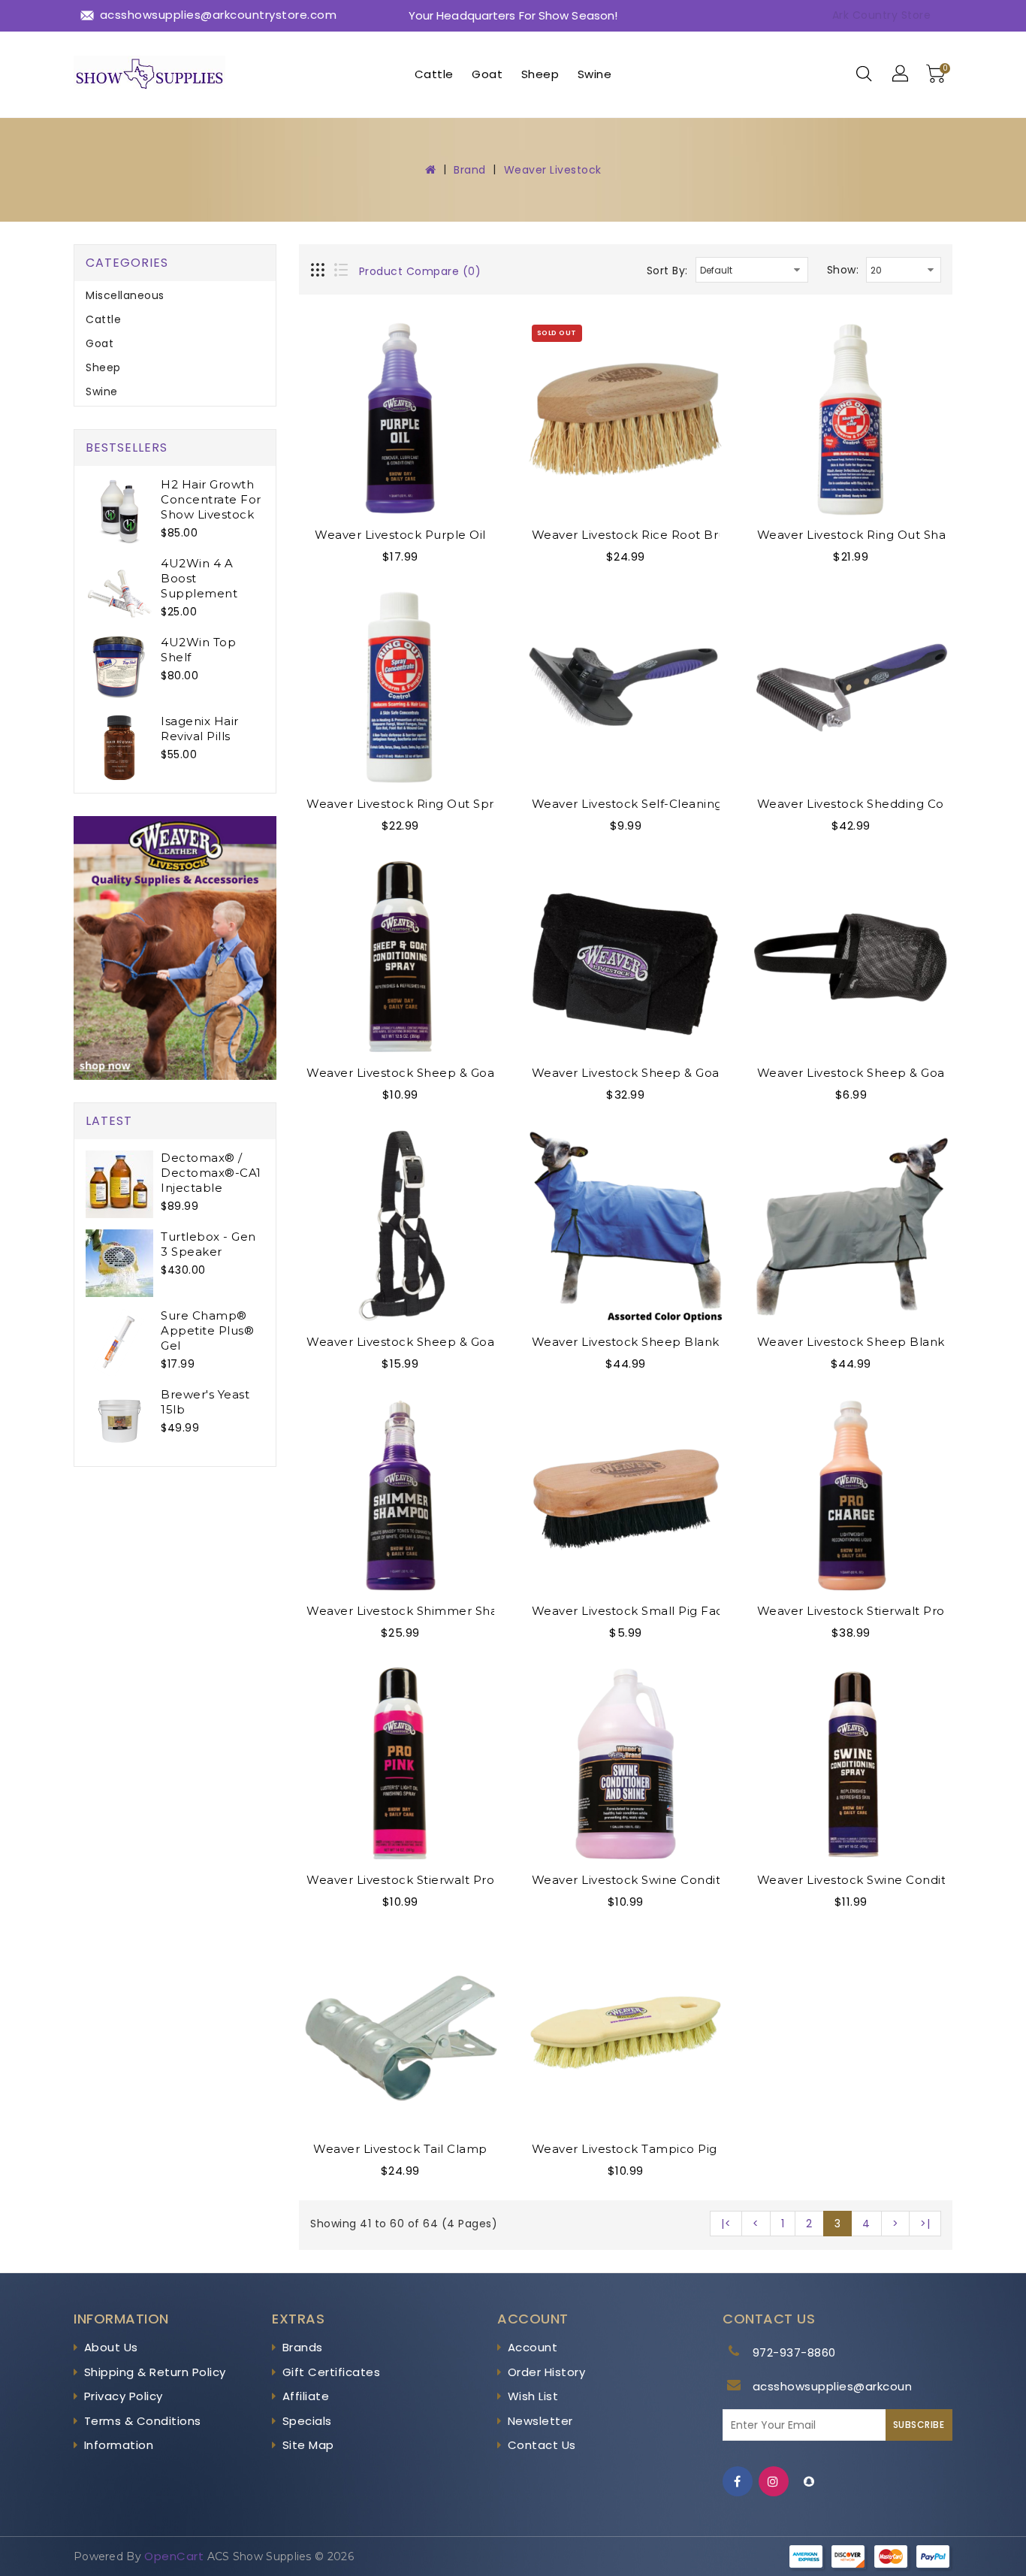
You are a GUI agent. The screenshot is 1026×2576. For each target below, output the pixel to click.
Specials (307, 2421)
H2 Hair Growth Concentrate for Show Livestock (211, 499)
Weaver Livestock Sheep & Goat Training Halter (449, 1342)
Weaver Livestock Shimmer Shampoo (420, 1611)
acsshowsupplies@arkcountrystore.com (871, 2386)
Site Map (308, 2445)
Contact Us (542, 2445)
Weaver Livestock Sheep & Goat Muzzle (877, 1073)
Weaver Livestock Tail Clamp (400, 2149)
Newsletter (540, 2421)
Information (119, 2445)
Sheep (540, 74)
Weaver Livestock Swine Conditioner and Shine (674, 1880)
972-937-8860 (794, 2352)
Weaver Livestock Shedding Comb (861, 804)
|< (726, 2224)
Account (533, 2347)
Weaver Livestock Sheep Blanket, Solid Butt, (892, 1342)
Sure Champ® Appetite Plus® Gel (207, 1330)
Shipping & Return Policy (155, 2372)
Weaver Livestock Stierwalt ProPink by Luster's (448, 1880)
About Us (111, 2347)
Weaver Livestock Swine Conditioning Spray (889, 1880)
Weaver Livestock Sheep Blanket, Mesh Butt (667, 1342)
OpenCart (174, 2556)
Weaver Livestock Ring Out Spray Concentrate (447, 804)
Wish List (533, 2396)
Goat (487, 74)
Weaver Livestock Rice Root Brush (636, 535)
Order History (547, 2372)
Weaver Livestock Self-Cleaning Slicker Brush (668, 804)
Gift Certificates (332, 2372)
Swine (595, 74)
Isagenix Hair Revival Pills (200, 729)
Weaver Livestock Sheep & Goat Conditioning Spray (461, 1073)
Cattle (434, 74)
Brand (470, 170)
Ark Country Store (882, 15)
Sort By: (667, 271)
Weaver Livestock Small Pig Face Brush (651, 1611)
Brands (303, 2347)
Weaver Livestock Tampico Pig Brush (644, 2149)
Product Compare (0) (420, 271)
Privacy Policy (124, 2396)
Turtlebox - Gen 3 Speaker (208, 1244)
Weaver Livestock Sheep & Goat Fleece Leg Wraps (685, 1073)
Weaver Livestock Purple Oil (400, 535)
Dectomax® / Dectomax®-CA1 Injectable (211, 1173)
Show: (843, 270)
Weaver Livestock (553, 170)
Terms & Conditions (143, 2421)
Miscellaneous (125, 295)
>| (925, 2224)
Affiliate (306, 2396)
